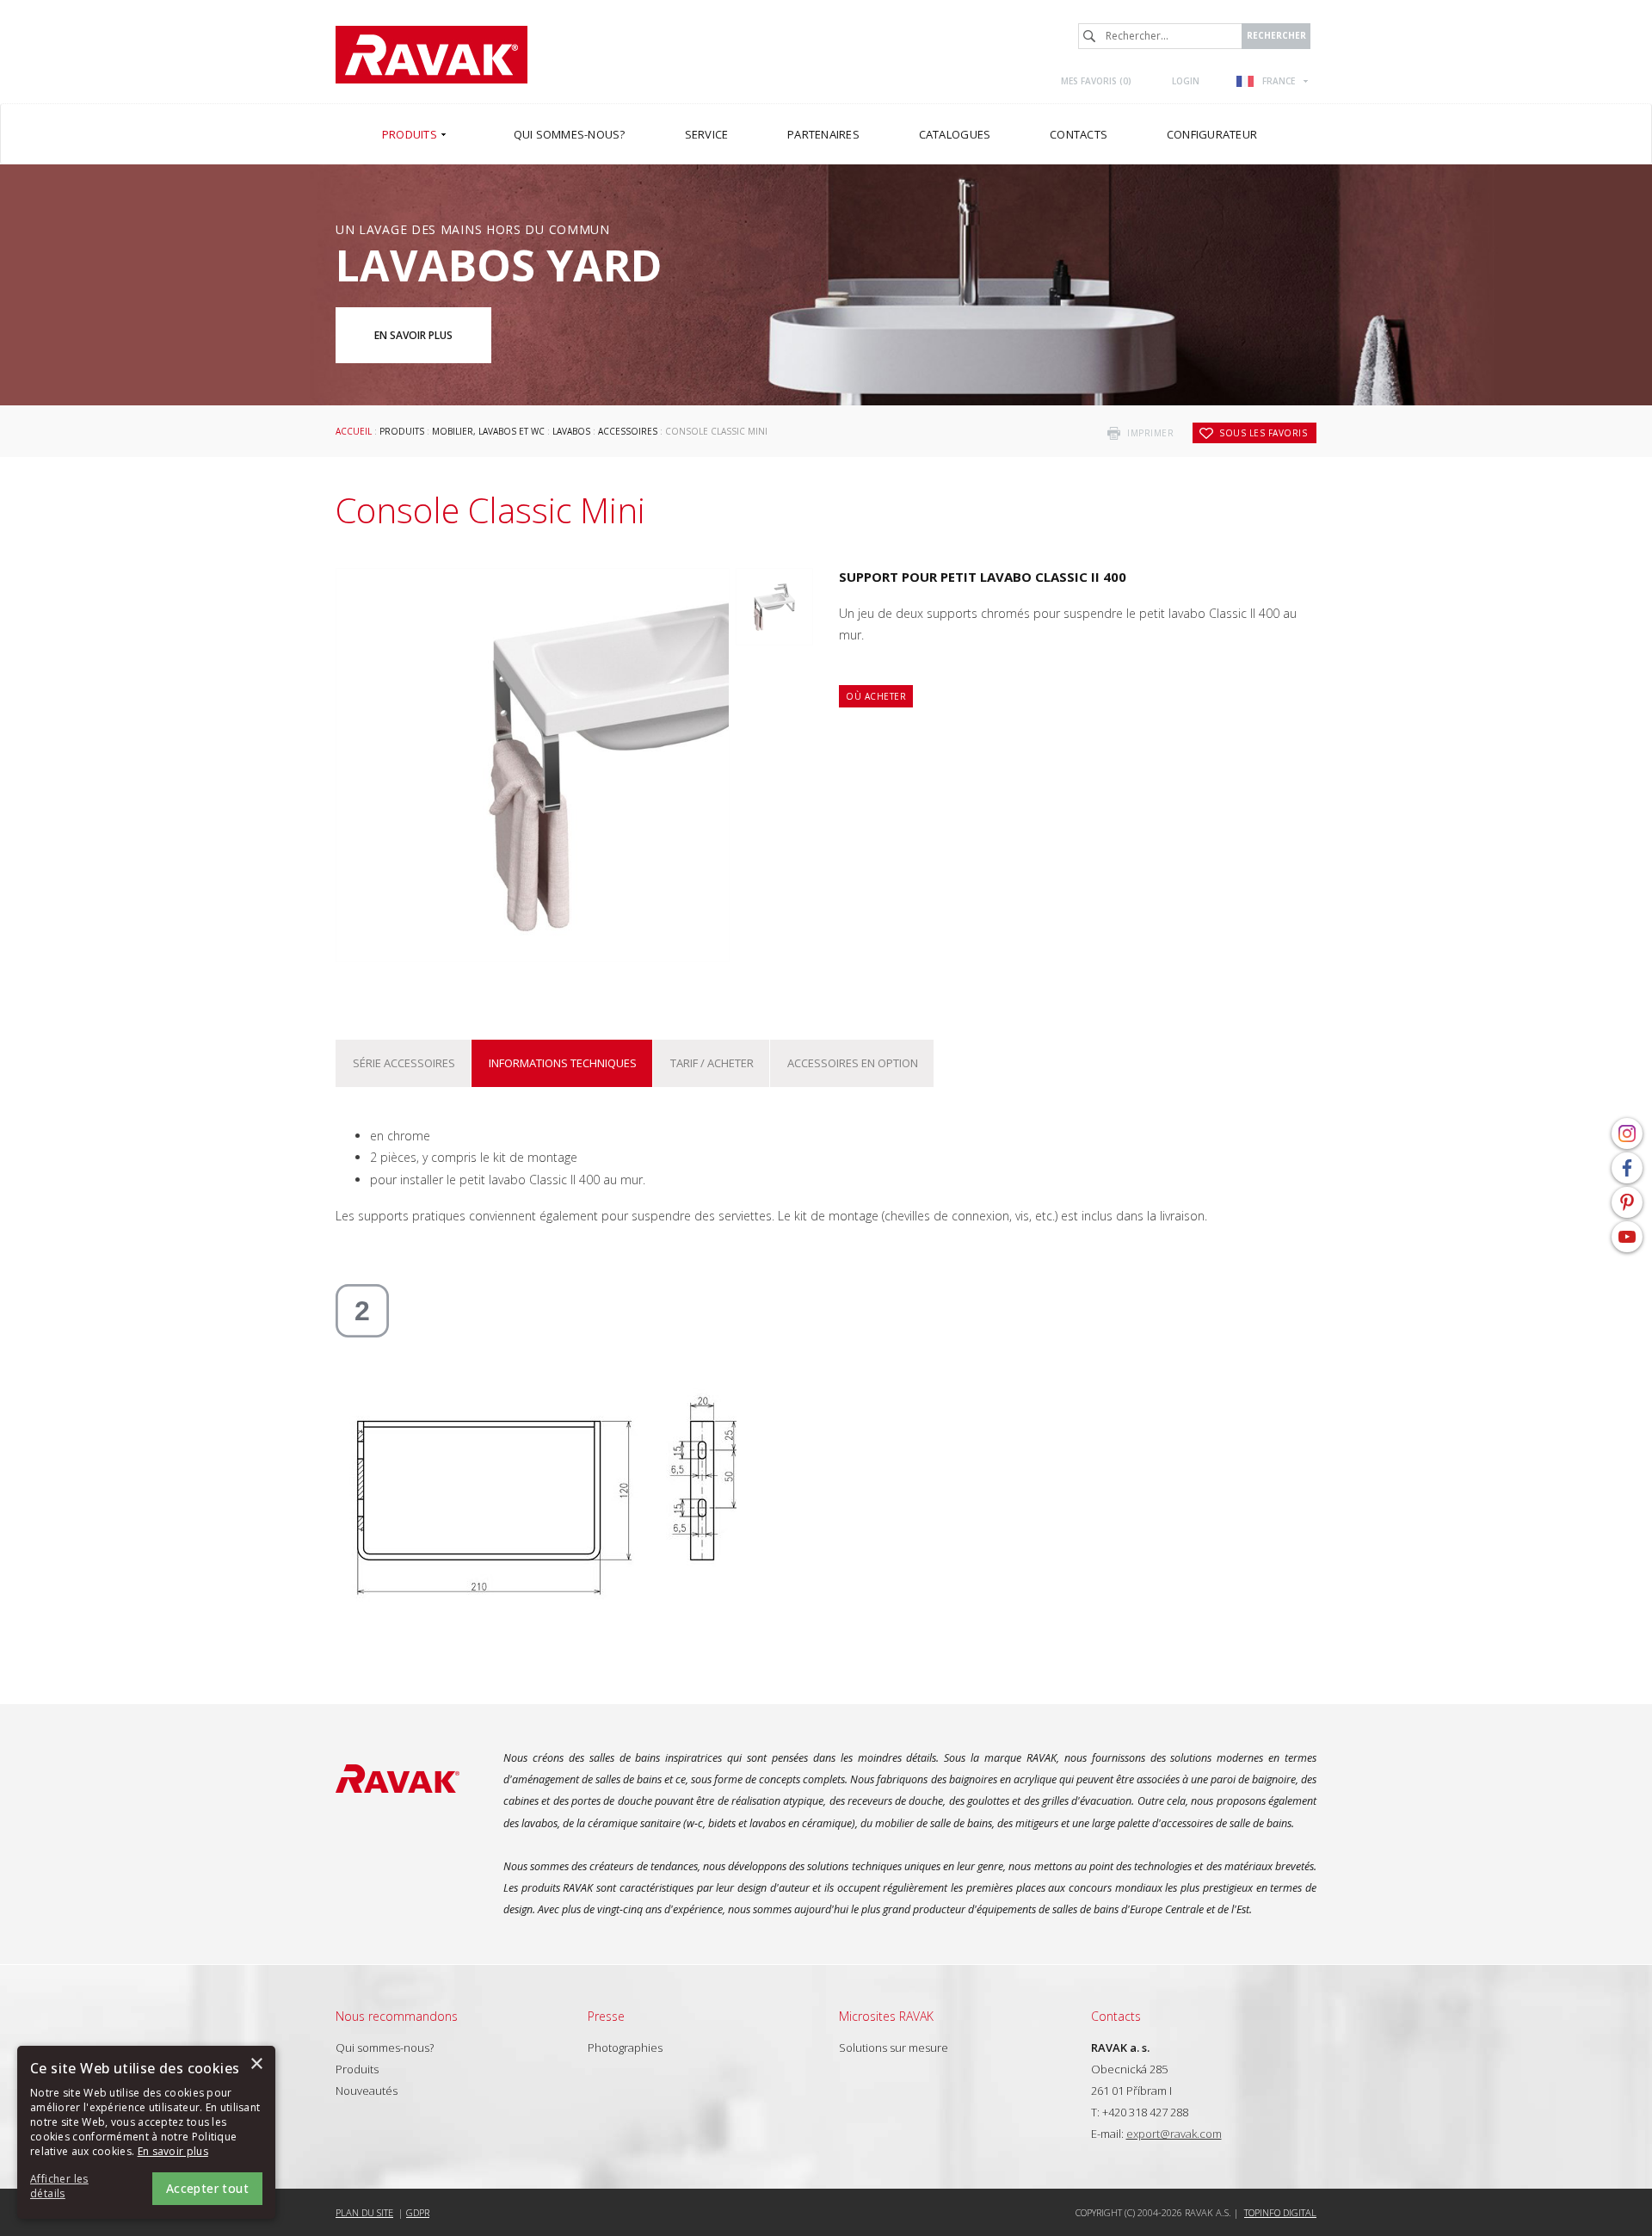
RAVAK (431, 55)
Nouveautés (367, 2091)
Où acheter (876, 696)
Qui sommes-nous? (385, 2048)
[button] (77, 2187)
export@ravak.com (1174, 2134)
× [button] (256, 2064)
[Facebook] (1627, 1168)
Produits (402, 431)
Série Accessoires (404, 1063)
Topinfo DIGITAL (1280, 2212)
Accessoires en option (853, 1063)
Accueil (354, 431)
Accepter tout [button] (207, 2188)
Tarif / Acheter (712, 1063)
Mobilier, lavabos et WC (488, 431)
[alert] (146, 2132)
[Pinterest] (1627, 1202)
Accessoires (628, 431)
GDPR (418, 2212)
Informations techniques (563, 1063)
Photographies (625, 2048)
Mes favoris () (1096, 81)
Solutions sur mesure (894, 2048)
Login (1186, 81)
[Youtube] (1627, 1237)
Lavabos (571, 431)
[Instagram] (1627, 1133)
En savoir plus (413, 335)
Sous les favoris (1263, 433)
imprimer (1150, 433)
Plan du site (364, 2212)
